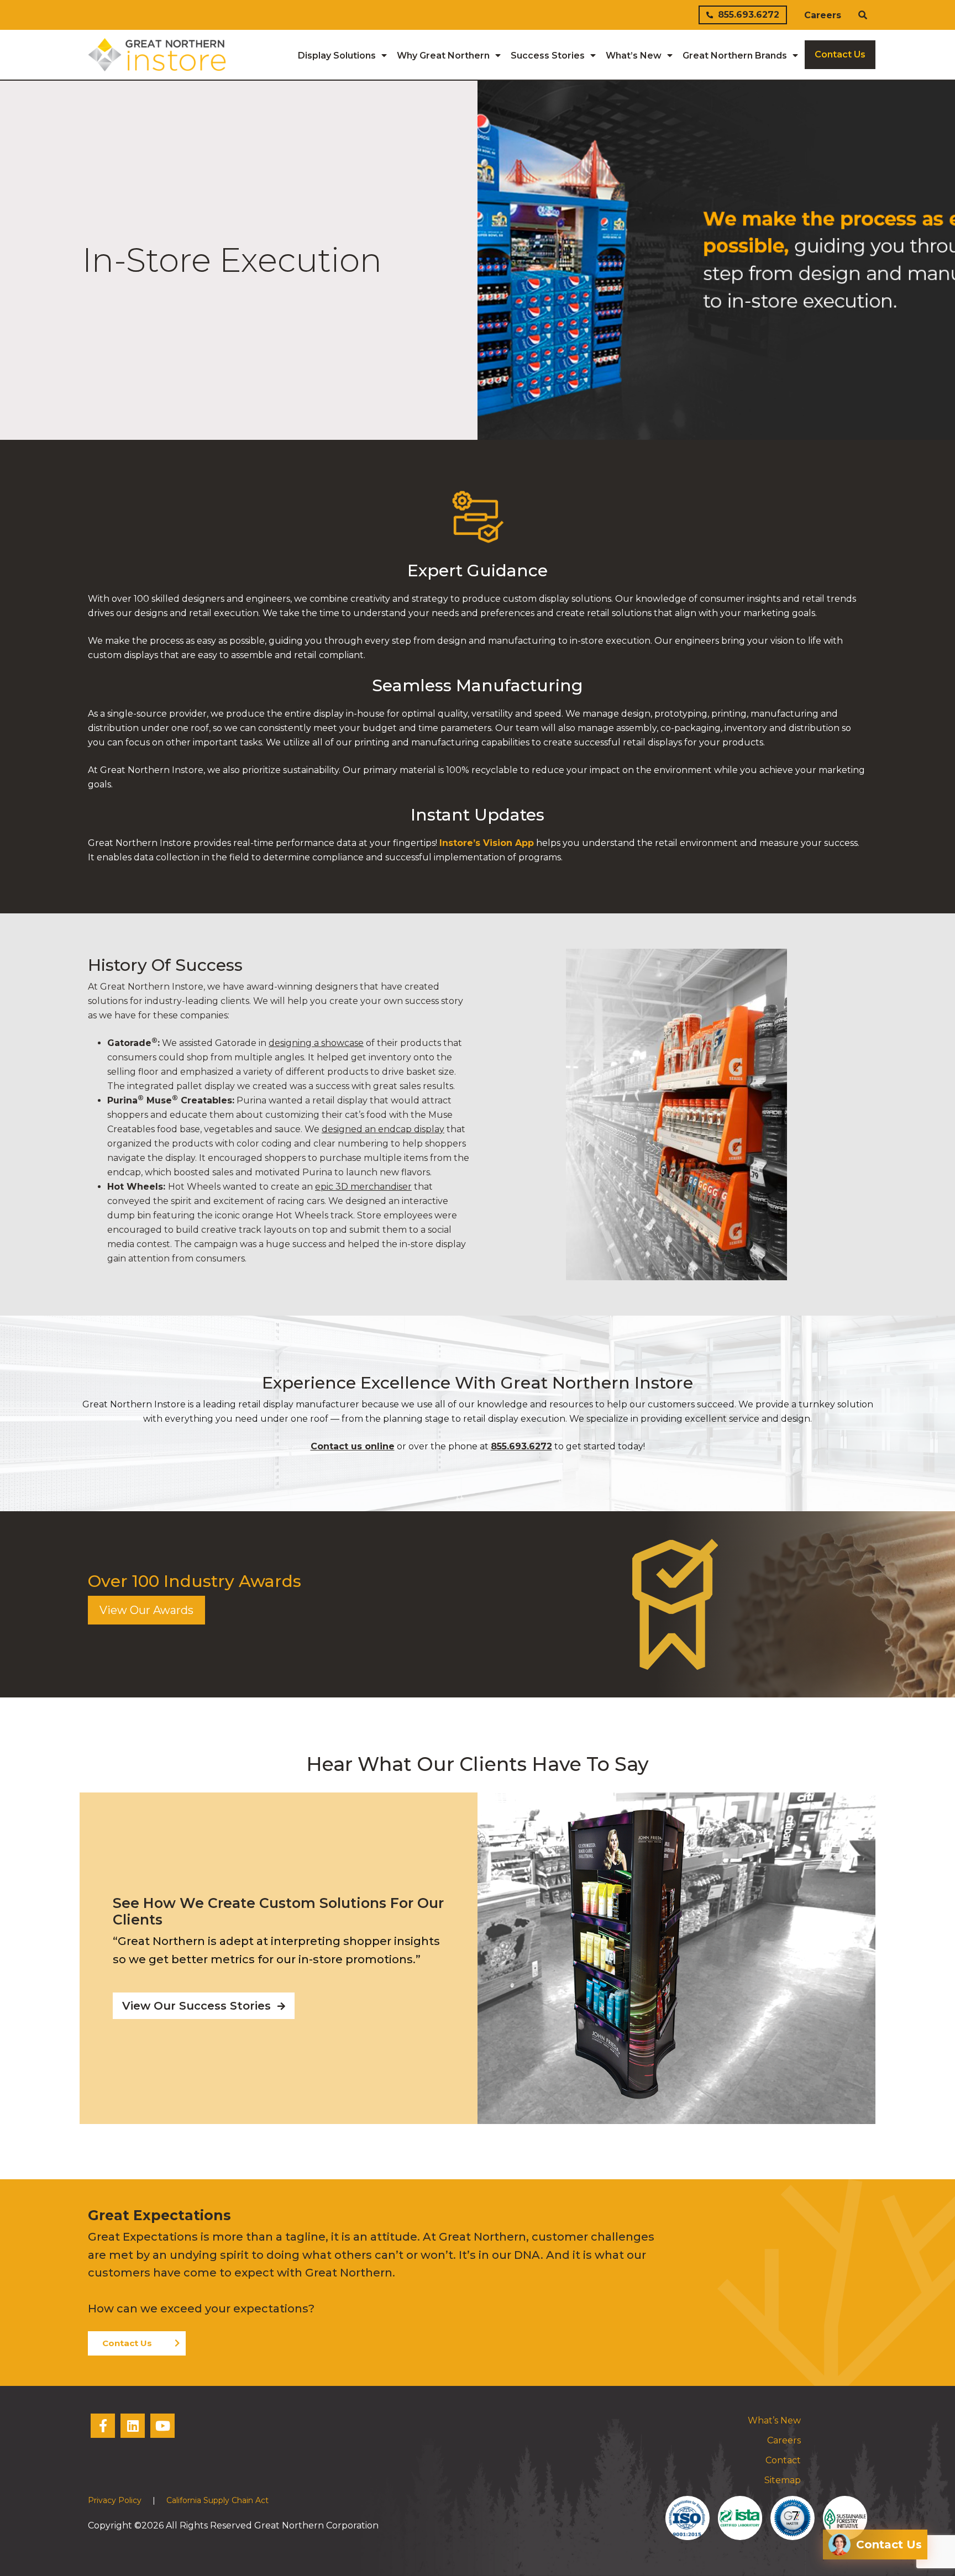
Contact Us (127, 2343)
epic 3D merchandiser (363, 1187)
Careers (823, 15)
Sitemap (783, 2480)
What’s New (774, 2420)
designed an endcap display (383, 1129)
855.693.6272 (749, 15)
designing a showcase (316, 1043)
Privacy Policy (115, 2500)
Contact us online (353, 1446)
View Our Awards (146, 1610)
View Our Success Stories (198, 2006)
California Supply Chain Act (217, 2500)
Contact (783, 2460)
